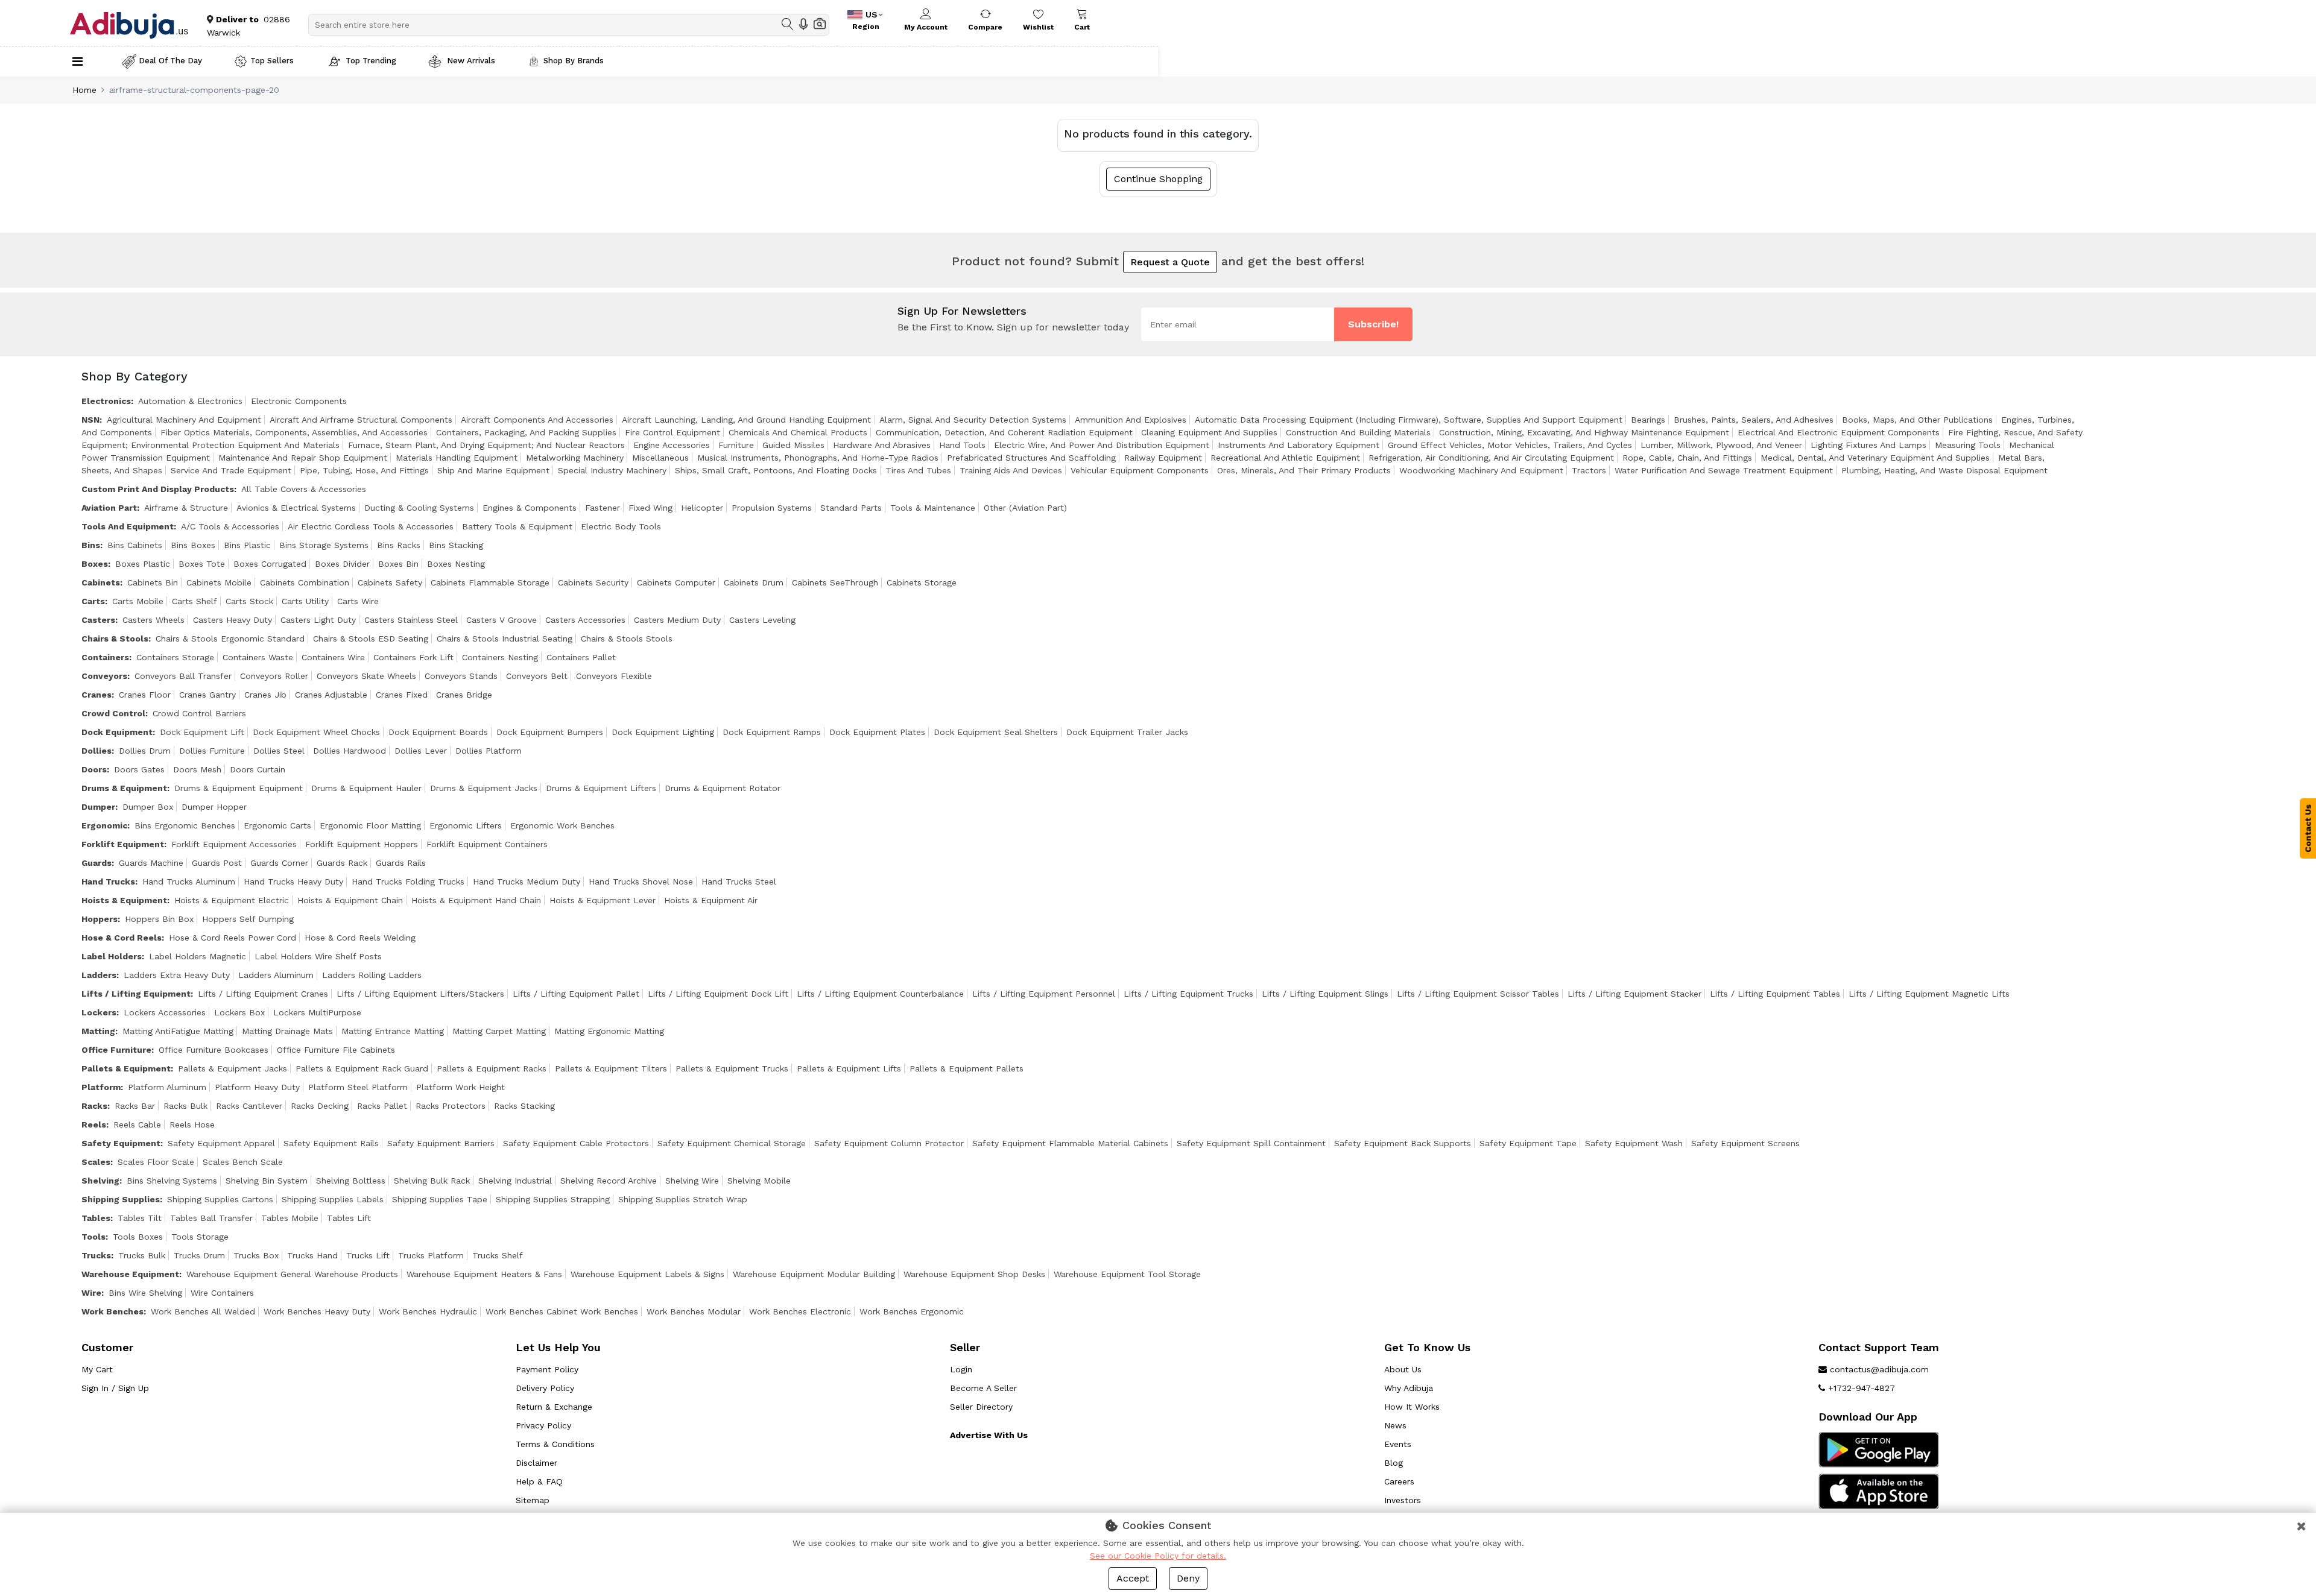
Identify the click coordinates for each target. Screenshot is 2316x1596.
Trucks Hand (312, 1255)
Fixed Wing (650, 508)
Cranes (96, 695)
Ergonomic (104, 825)
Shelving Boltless (351, 1181)
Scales (96, 1162)
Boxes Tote (202, 564)
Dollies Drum (145, 751)
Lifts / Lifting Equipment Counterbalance (880, 994)
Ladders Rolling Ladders (372, 975)
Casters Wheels (153, 620)
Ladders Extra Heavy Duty (177, 975)
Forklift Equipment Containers (487, 844)
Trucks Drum (199, 1255)
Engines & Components (530, 508)
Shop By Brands (574, 61)
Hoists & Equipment (124, 900)
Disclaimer (536, 1463)
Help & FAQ (539, 1481)
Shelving (100, 1181)
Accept (1133, 1578)
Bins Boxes (193, 545)
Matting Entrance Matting (393, 1031)
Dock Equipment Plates (877, 732)
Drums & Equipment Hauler (366, 788)
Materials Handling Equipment (457, 458)
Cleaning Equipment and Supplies (1209, 432)
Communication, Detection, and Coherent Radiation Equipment (1004, 432)
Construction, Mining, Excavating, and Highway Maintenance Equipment (1584, 432)
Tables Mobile (290, 1218)
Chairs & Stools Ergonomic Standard (230, 639)
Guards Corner (279, 863)
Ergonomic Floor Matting (370, 825)
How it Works (1412, 1407)
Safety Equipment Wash (1634, 1143)
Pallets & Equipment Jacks (233, 1068)
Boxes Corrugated (270, 564)
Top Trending (371, 61)
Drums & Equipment (124, 788)
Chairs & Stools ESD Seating (371, 639)
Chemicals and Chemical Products (798, 432)
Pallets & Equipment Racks (492, 1068)
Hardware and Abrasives (882, 445)
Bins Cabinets (135, 545)
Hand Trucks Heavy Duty (293, 882)
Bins (91, 545)
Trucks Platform (431, 1255)
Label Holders (112, 956)
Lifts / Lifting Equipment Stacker (1634, 994)
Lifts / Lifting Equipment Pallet (576, 994)
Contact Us (2308, 828)
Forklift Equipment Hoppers (362, 844)
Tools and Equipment (128, 526)
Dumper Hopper (214, 807)
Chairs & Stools (115, 639)
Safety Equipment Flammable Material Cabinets (1070, 1143)
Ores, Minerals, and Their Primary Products (1304, 470)
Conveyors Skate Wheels (366, 676)
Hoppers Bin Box (159, 919)
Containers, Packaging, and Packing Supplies (526, 432)
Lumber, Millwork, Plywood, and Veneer (1721, 445)
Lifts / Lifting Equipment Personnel (1044, 994)
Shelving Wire (692, 1181)
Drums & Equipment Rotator (723, 788)
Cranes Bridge (464, 695)
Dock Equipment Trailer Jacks (1127, 732)
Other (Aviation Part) (1025, 508)
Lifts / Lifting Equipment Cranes (263, 994)
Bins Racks (399, 545)
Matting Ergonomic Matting (609, 1031)
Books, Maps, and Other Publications (1917, 420)
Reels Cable (137, 1124)
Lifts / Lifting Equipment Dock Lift (718, 994)
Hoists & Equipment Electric (232, 900)
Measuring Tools (1968, 445)
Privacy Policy (543, 1425)
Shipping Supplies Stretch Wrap (683, 1199)
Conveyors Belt (537, 676)
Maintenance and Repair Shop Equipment (303, 458)
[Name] (788, 24)
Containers (105, 657)
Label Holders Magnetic (198, 956)
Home (84, 90)
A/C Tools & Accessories (230, 526)
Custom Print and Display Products (158, 489)
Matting (98, 1031)
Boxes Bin (398, 564)
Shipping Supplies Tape (440, 1199)
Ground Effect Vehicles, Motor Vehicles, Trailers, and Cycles (1510, 445)
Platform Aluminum (167, 1087)
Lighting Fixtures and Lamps (1868, 445)
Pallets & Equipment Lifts (849, 1068)
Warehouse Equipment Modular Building (814, 1274)
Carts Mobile (138, 601)
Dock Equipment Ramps (772, 732)
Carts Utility (305, 601)
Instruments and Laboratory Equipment (1299, 445)
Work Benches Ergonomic (912, 1311)
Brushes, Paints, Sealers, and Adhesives (1754, 420)
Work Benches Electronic (800, 1311)
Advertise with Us (989, 1435)
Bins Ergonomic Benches (185, 825)
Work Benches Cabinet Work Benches (562, 1311)
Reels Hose (192, 1124)
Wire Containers (222, 1293)
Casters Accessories (585, 620)
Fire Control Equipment (672, 432)
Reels (94, 1124)
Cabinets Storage (922, 582)
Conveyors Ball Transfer (183, 676)
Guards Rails (401, 863)
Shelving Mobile (759, 1181)
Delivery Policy (545, 1388)
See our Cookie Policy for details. (1158, 1556)
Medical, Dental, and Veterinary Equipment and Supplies (1875, 458)
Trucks (96, 1255)
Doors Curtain (258, 769)
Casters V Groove (501, 620)
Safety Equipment (121, 1143)
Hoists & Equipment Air (711, 900)
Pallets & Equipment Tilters (611, 1068)
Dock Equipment (117, 732)
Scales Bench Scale (243, 1162)
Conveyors (104, 676)
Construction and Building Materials (1358, 432)
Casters (98, 620)
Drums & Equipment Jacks (484, 788)
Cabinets (101, 582)
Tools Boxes (138, 1237)
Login (961, 1369)
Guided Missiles (793, 445)
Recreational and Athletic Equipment (1285, 458)
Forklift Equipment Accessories (234, 844)
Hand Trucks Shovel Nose (641, 882)
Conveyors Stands (461, 676)
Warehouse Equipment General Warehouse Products (292, 1274)
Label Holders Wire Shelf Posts (318, 956)
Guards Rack (342, 863)
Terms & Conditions (555, 1444)
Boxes (95, 564)
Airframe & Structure (186, 508)
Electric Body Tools (621, 526)
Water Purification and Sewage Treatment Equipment (1724, 470)
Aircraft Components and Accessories (537, 420)
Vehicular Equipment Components (1140, 470)
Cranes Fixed (402, 695)
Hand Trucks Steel (739, 882)
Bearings (1648, 420)
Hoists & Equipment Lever (603, 900)
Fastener (603, 508)
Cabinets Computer (676, 582)
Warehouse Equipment (130, 1274)
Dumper (98, 807)
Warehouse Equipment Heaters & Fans (484, 1274)
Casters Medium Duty (677, 620)
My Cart (97, 1369)
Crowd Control (113, 713)
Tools (93, 1237)
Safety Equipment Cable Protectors (576, 1143)
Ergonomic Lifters (466, 825)
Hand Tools (962, 445)
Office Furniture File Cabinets (336, 1050)
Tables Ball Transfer (211, 1218)
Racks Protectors (451, 1106)
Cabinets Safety (390, 582)
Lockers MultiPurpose (317, 1012)
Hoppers (100, 919)
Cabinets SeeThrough (835, 582)
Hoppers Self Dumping (248, 919)
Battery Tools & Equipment (517, 526)
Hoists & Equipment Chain (350, 900)
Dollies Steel (279, 751)
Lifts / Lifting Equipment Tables (1775, 994)
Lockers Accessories (165, 1012)
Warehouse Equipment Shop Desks (974, 1274)
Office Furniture (116, 1050)
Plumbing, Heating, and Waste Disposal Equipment (1944, 470)
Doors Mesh (197, 769)
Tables (96, 1218)
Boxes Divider (342, 564)
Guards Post (217, 863)
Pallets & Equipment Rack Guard (362, 1068)
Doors (94, 769)
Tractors (1589, 470)
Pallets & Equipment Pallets (967, 1068)
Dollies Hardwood (350, 751)
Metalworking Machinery (575, 458)
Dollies (96, 751)
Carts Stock (249, 601)
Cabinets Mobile (219, 582)
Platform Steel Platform (358, 1087)
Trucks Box (256, 1255)
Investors (1403, 1500)
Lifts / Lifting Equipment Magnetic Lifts (1929, 994)
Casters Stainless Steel (411, 620)
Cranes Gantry (207, 695)
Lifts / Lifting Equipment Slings (1325, 994)
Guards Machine (151, 863)
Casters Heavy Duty (233, 620)
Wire (91, 1293)
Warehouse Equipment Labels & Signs (647, 1274)
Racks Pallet (382, 1106)
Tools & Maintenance (933, 508)
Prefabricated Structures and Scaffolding (1031, 458)
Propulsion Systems (772, 508)
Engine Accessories (672, 445)
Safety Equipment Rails (331, 1143)
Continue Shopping (1158, 179)
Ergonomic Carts (277, 825)
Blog (1394, 1463)
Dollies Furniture (212, 751)
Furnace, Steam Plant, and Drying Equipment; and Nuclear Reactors (486, 445)
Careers (1399, 1481)
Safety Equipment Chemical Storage (732, 1143)
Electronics (106, 401)
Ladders (99, 975)
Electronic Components (299, 401)
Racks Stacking (524, 1106)
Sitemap (533, 1500)
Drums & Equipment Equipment (239, 788)
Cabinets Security (593, 582)
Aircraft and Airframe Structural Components (361, 420)
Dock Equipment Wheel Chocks (316, 732)
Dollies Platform (489, 751)
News (1395, 1425)
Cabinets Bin (153, 582)
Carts (93, 601)
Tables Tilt (140, 1218)
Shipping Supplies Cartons (220, 1199)
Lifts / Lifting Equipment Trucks (1188, 994)
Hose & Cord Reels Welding (360, 938)
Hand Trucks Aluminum (189, 882)
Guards (96, 863)
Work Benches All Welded (203, 1311)
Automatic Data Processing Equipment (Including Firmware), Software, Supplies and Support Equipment (1409, 420)
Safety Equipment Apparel (221, 1143)
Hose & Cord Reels (122, 938)
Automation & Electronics (190, 401)
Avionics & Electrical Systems (296, 508)
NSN (90, 420)
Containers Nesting (500, 657)
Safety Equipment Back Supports (1403, 1143)
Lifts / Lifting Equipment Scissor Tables (1478, 994)
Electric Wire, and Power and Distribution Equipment (1102, 445)
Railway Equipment (1163, 458)
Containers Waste (258, 657)
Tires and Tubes (918, 470)
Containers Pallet (581, 657)
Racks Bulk (185, 1106)
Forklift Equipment (123, 844)
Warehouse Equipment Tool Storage (1127, 1274)
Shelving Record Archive (609, 1181)
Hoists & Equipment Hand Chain (476, 900)
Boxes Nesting (456, 564)
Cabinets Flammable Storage (490, 582)
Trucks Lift (368, 1255)
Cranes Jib (265, 695)
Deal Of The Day (170, 61)
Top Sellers (272, 61)
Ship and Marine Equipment (493, 470)
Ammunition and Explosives (1131, 420)
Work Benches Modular (694, 1311)
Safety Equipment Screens (1745, 1143)
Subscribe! (1373, 324)
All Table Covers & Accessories (304, 489)
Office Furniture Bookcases (214, 1050)
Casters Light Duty (318, 620)
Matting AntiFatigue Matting (178, 1031)
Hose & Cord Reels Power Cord (233, 938)
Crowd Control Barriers (199, 713)
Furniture (736, 445)
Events (1398, 1444)
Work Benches (112, 1311)
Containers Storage (175, 657)
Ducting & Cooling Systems (419, 508)
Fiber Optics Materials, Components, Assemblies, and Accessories (294, 432)
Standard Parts (851, 508)
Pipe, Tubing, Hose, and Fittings (364, 470)
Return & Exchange (554, 1407)
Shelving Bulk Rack (432, 1181)
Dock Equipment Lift (202, 732)
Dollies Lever (421, 751)
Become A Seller (983, 1388)
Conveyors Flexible (614, 676)
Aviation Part (109, 508)
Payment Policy (547, 1369)
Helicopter (702, 508)
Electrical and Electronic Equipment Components (1839, 432)
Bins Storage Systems (324, 545)
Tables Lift (349, 1218)
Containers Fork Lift (413, 657)
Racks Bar (135, 1106)
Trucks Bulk (142, 1255)
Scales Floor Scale (156, 1162)
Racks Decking (320, 1106)
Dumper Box (148, 807)
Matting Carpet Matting (499, 1031)
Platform (101, 1087)
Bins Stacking (456, 545)
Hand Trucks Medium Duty (527, 882)
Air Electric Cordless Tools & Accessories (371, 526)
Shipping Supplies (121, 1199)
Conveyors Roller (274, 676)
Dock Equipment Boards (438, 732)
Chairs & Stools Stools (627, 639)
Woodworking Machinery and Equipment (1481, 470)
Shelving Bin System (267, 1181)
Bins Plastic (247, 545)
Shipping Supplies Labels (333, 1199)
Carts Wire (358, 601)
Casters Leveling (762, 620)
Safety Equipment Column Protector (889, 1143)
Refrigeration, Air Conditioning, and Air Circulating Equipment (1491, 458)
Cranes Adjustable (331, 695)
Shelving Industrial (515, 1181)
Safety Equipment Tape (1528, 1143)
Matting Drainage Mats (287, 1031)
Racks (94, 1106)
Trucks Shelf (498, 1255)
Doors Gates (139, 769)
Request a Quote (1170, 262)
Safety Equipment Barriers (441, 1143)
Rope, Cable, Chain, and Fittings (1687, 458)
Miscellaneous (660, 458)
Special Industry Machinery (612, 470)
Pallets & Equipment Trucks (732, 1068)
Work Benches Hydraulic (428, 1311)
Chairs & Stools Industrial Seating (505, 639)
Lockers (99, 1012)
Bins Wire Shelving (145, 1293)
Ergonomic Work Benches (562, 825)
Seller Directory (981, 1407)
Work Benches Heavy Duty (317, 1311)
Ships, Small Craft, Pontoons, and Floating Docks (776, 470)
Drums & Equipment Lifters (601, 788)
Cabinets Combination (305, 582)
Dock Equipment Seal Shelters (996, 732)
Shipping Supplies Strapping (553, 1199)
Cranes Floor (145, 695)
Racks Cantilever (249, 1106)
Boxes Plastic (143, 564)
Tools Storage (200, 1237)
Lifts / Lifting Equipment (136, 994)
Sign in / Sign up (115, 1388)
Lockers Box (239, 1012)
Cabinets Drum (754, 582)
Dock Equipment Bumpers (550, 732)
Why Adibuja (1409, 1388)
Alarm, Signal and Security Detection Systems (973, 420)
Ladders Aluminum (276, 975)
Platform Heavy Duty (257, 1087)
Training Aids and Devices (1011, 470)
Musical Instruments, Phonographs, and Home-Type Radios (818, 458)
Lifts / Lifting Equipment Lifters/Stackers (420, 994)
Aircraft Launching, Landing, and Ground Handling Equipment (746, 420)
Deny (1188, 1578)
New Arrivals (470, 61)
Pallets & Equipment (126, 1068)
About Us (1403, 1369)
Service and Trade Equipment (231, 470)
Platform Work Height (460, 1087)
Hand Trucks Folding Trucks (408, 882)
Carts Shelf (195, 601)
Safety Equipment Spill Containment (1251, 1143)
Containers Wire (333, 657)
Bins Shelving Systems (172, 1181)
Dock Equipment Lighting (663, 732)
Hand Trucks (108, 882)
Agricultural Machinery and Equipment (184, 420)
